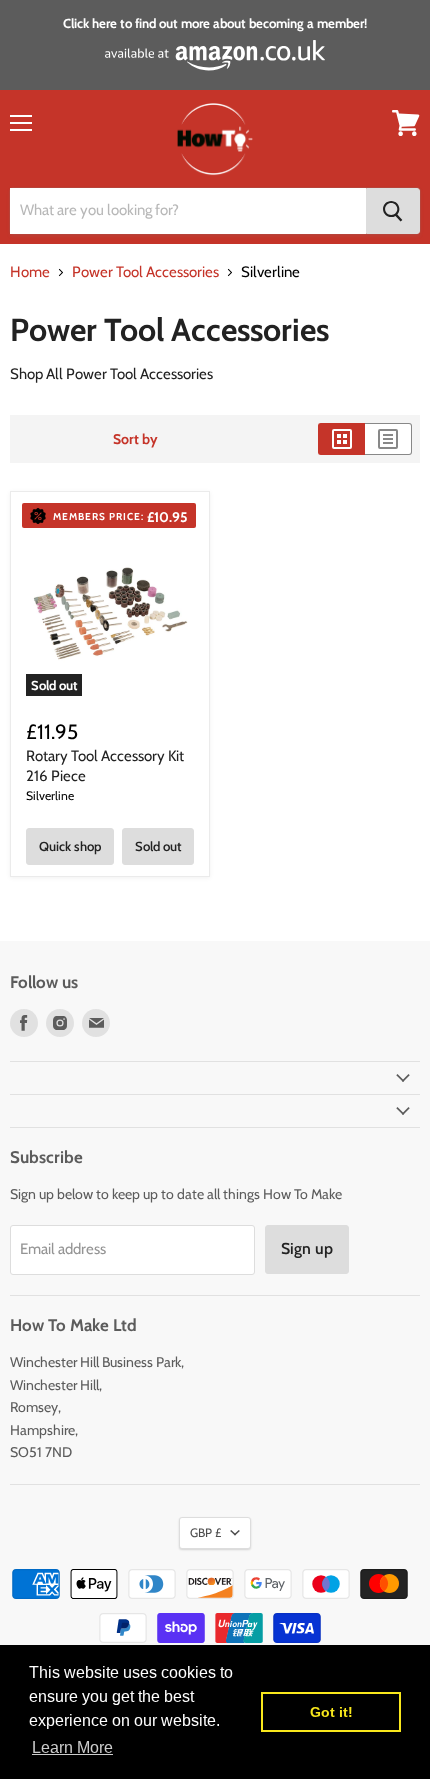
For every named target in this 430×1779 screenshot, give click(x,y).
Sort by (135, 439)
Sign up (307, 1248)
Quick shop (70, 846)
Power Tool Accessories (145, 272)
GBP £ (205, 1532)
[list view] (388, 439)
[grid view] (341, 439)
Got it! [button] (331, 1712)
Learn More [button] (72, 1747)
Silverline (50, 795)
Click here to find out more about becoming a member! (215, 23)
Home (30, 272)
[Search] (393, 211)
